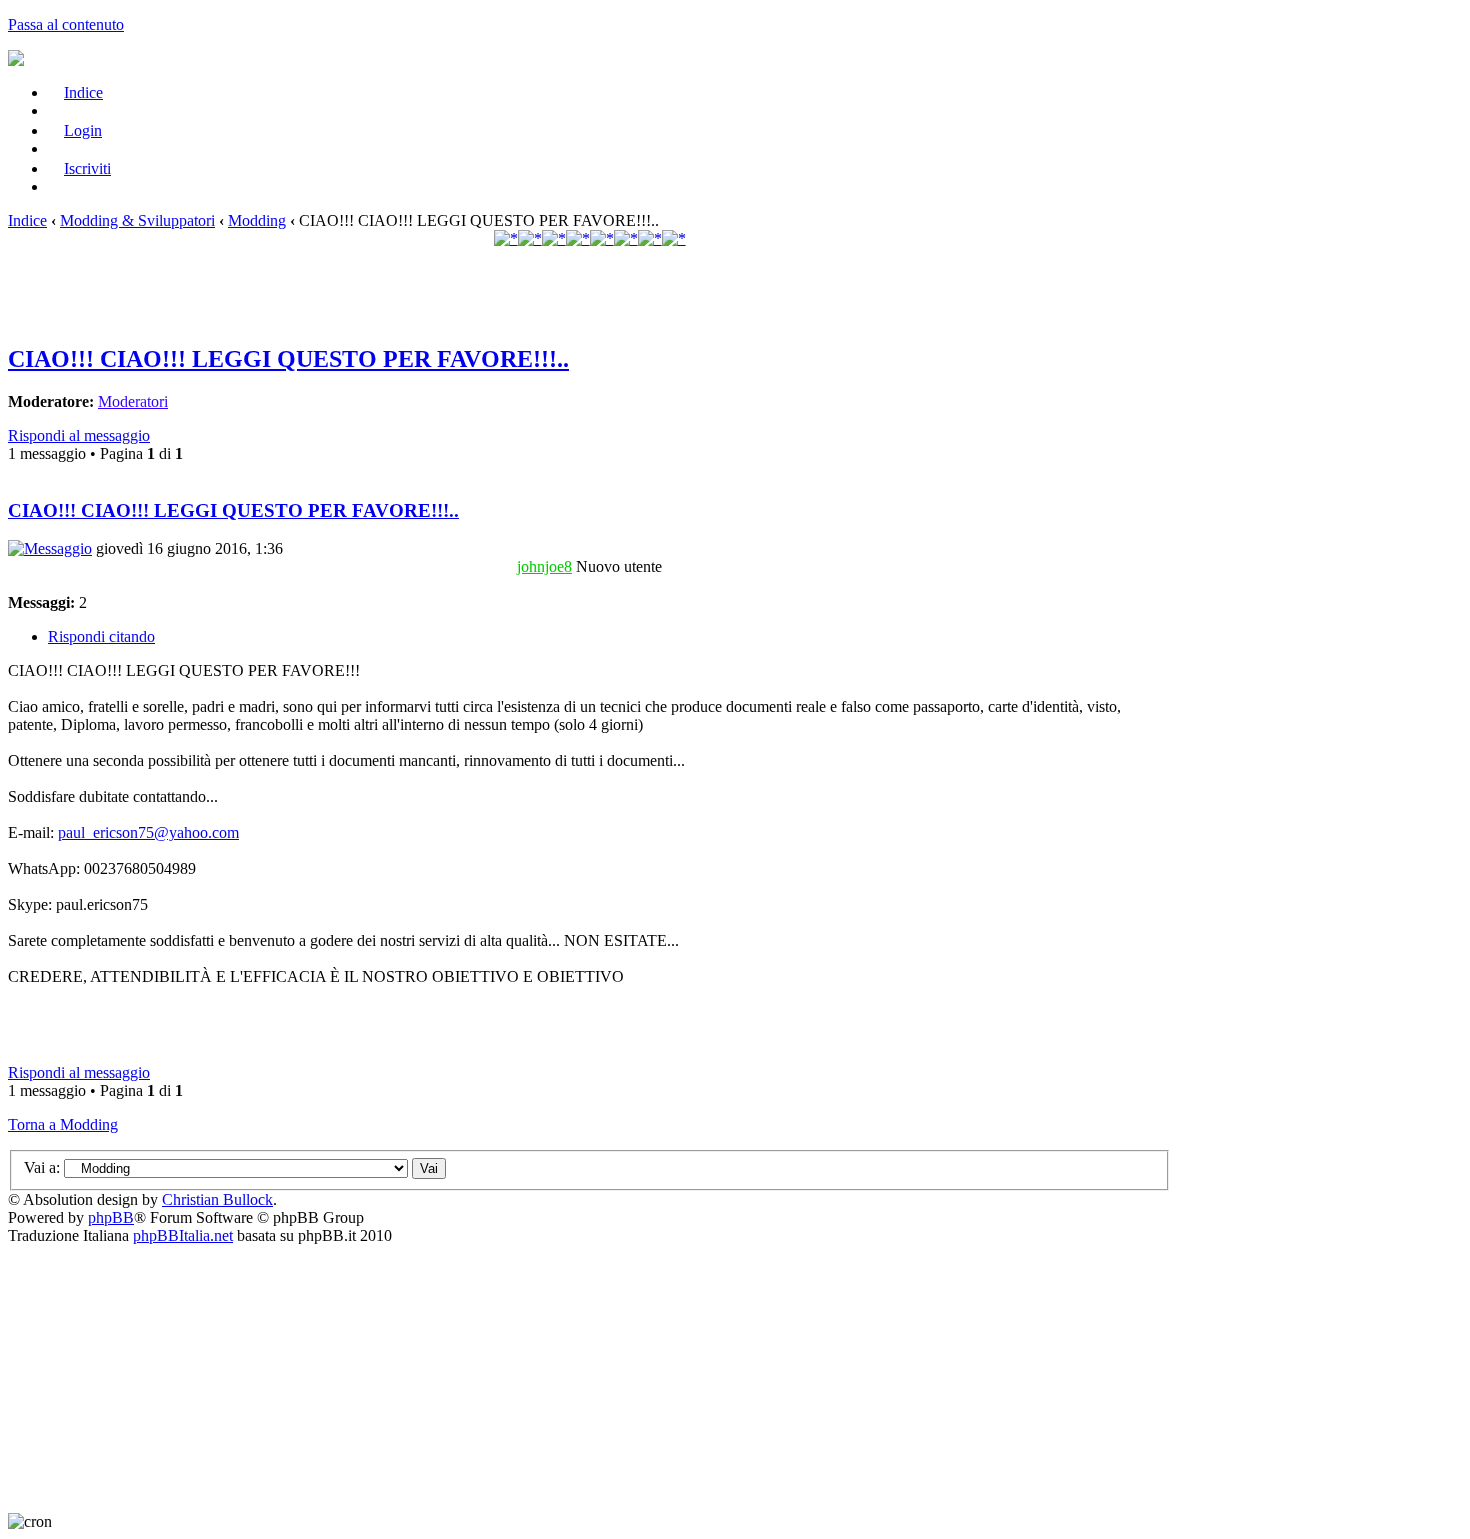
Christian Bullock (217, 1199)
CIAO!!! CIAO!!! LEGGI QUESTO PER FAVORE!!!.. (288, 359)
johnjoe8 (544, 566)
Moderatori (133, 401)
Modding (257, 220)
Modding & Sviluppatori (137, 220)
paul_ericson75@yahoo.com (148, 832)
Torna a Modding (63, 1124)
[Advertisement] (590, 296)
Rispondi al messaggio (79, 435)
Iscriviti (87, 168)
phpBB (111, 1217)
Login (83, 130)
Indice (83, 92)
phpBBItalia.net (183, 1235)
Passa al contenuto (66, 24)
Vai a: (42, 1167)
